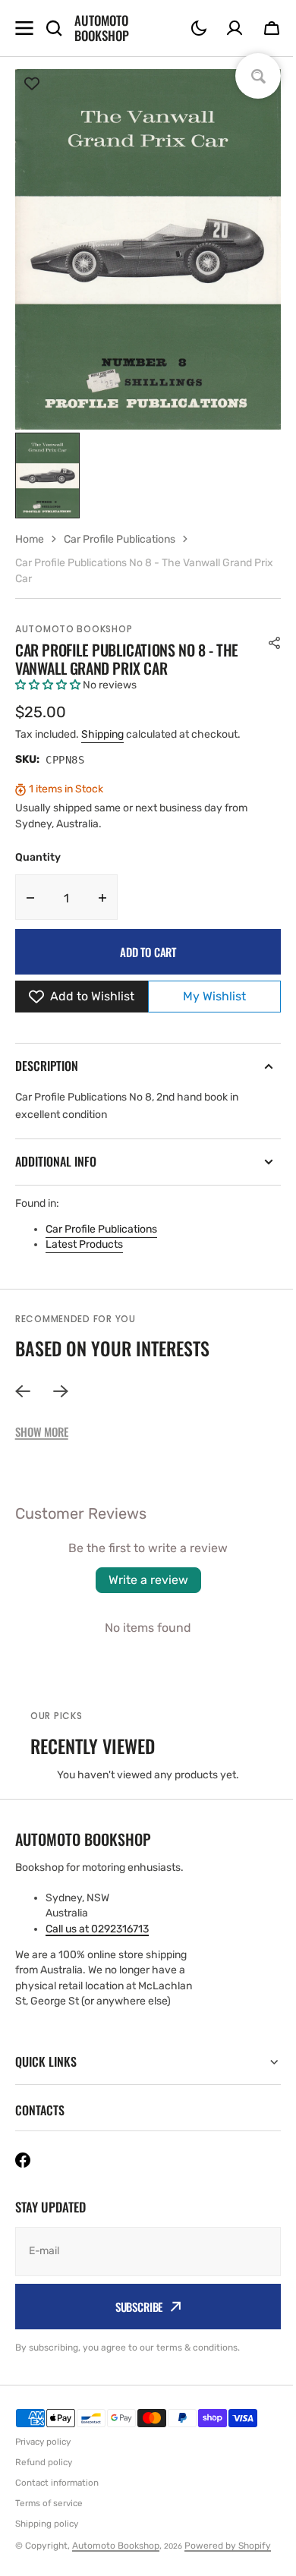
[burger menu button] (24, 28)
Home (30, 539)
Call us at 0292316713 (97, 1929)
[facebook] (23, 2159)
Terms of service (49, 2502)
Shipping (102, 734)
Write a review (148, 1580)
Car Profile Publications (101, 1229)
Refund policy (44, 2462)
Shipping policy (47, 2523)
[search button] (54, 28)
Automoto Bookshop (74, 629)
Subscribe (133, 2306)
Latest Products (84, 1244)
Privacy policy (43, 2442)
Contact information (57, 2483)
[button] (199, 28)
